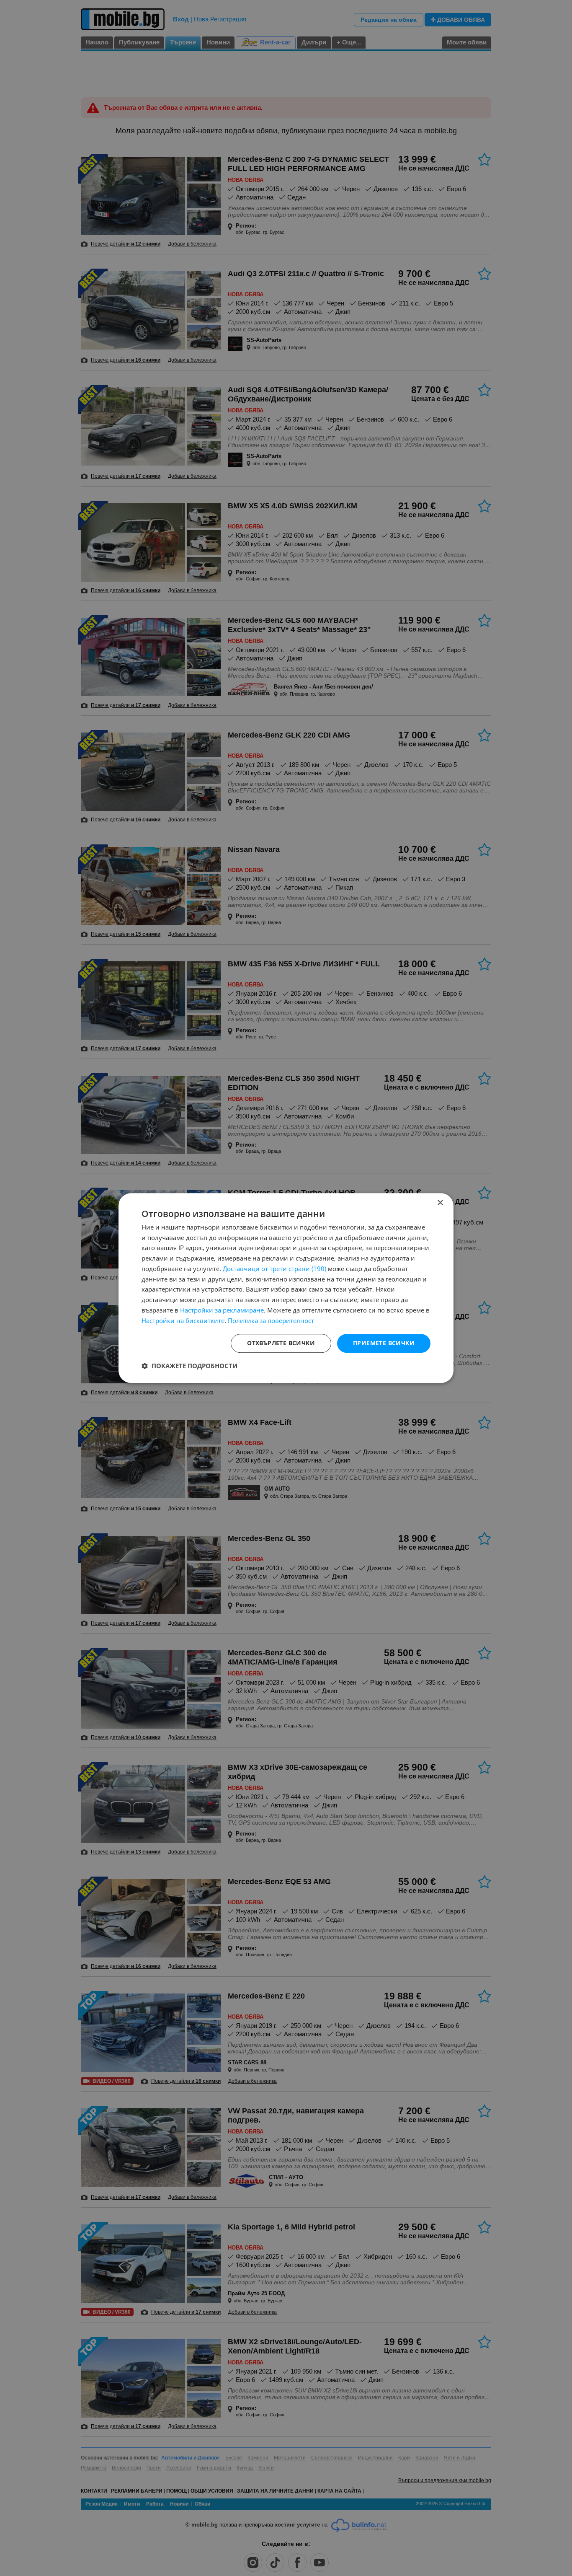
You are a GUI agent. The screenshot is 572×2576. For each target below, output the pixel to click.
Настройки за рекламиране (222, 1310)
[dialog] (286, 1288)
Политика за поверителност (271, 1320)
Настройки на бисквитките (183, 1320)
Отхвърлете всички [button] (281, 1343)
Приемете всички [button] (384, 1343)
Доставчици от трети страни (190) (274, 1269)
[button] (189, 1366)
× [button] (440, 1203)
